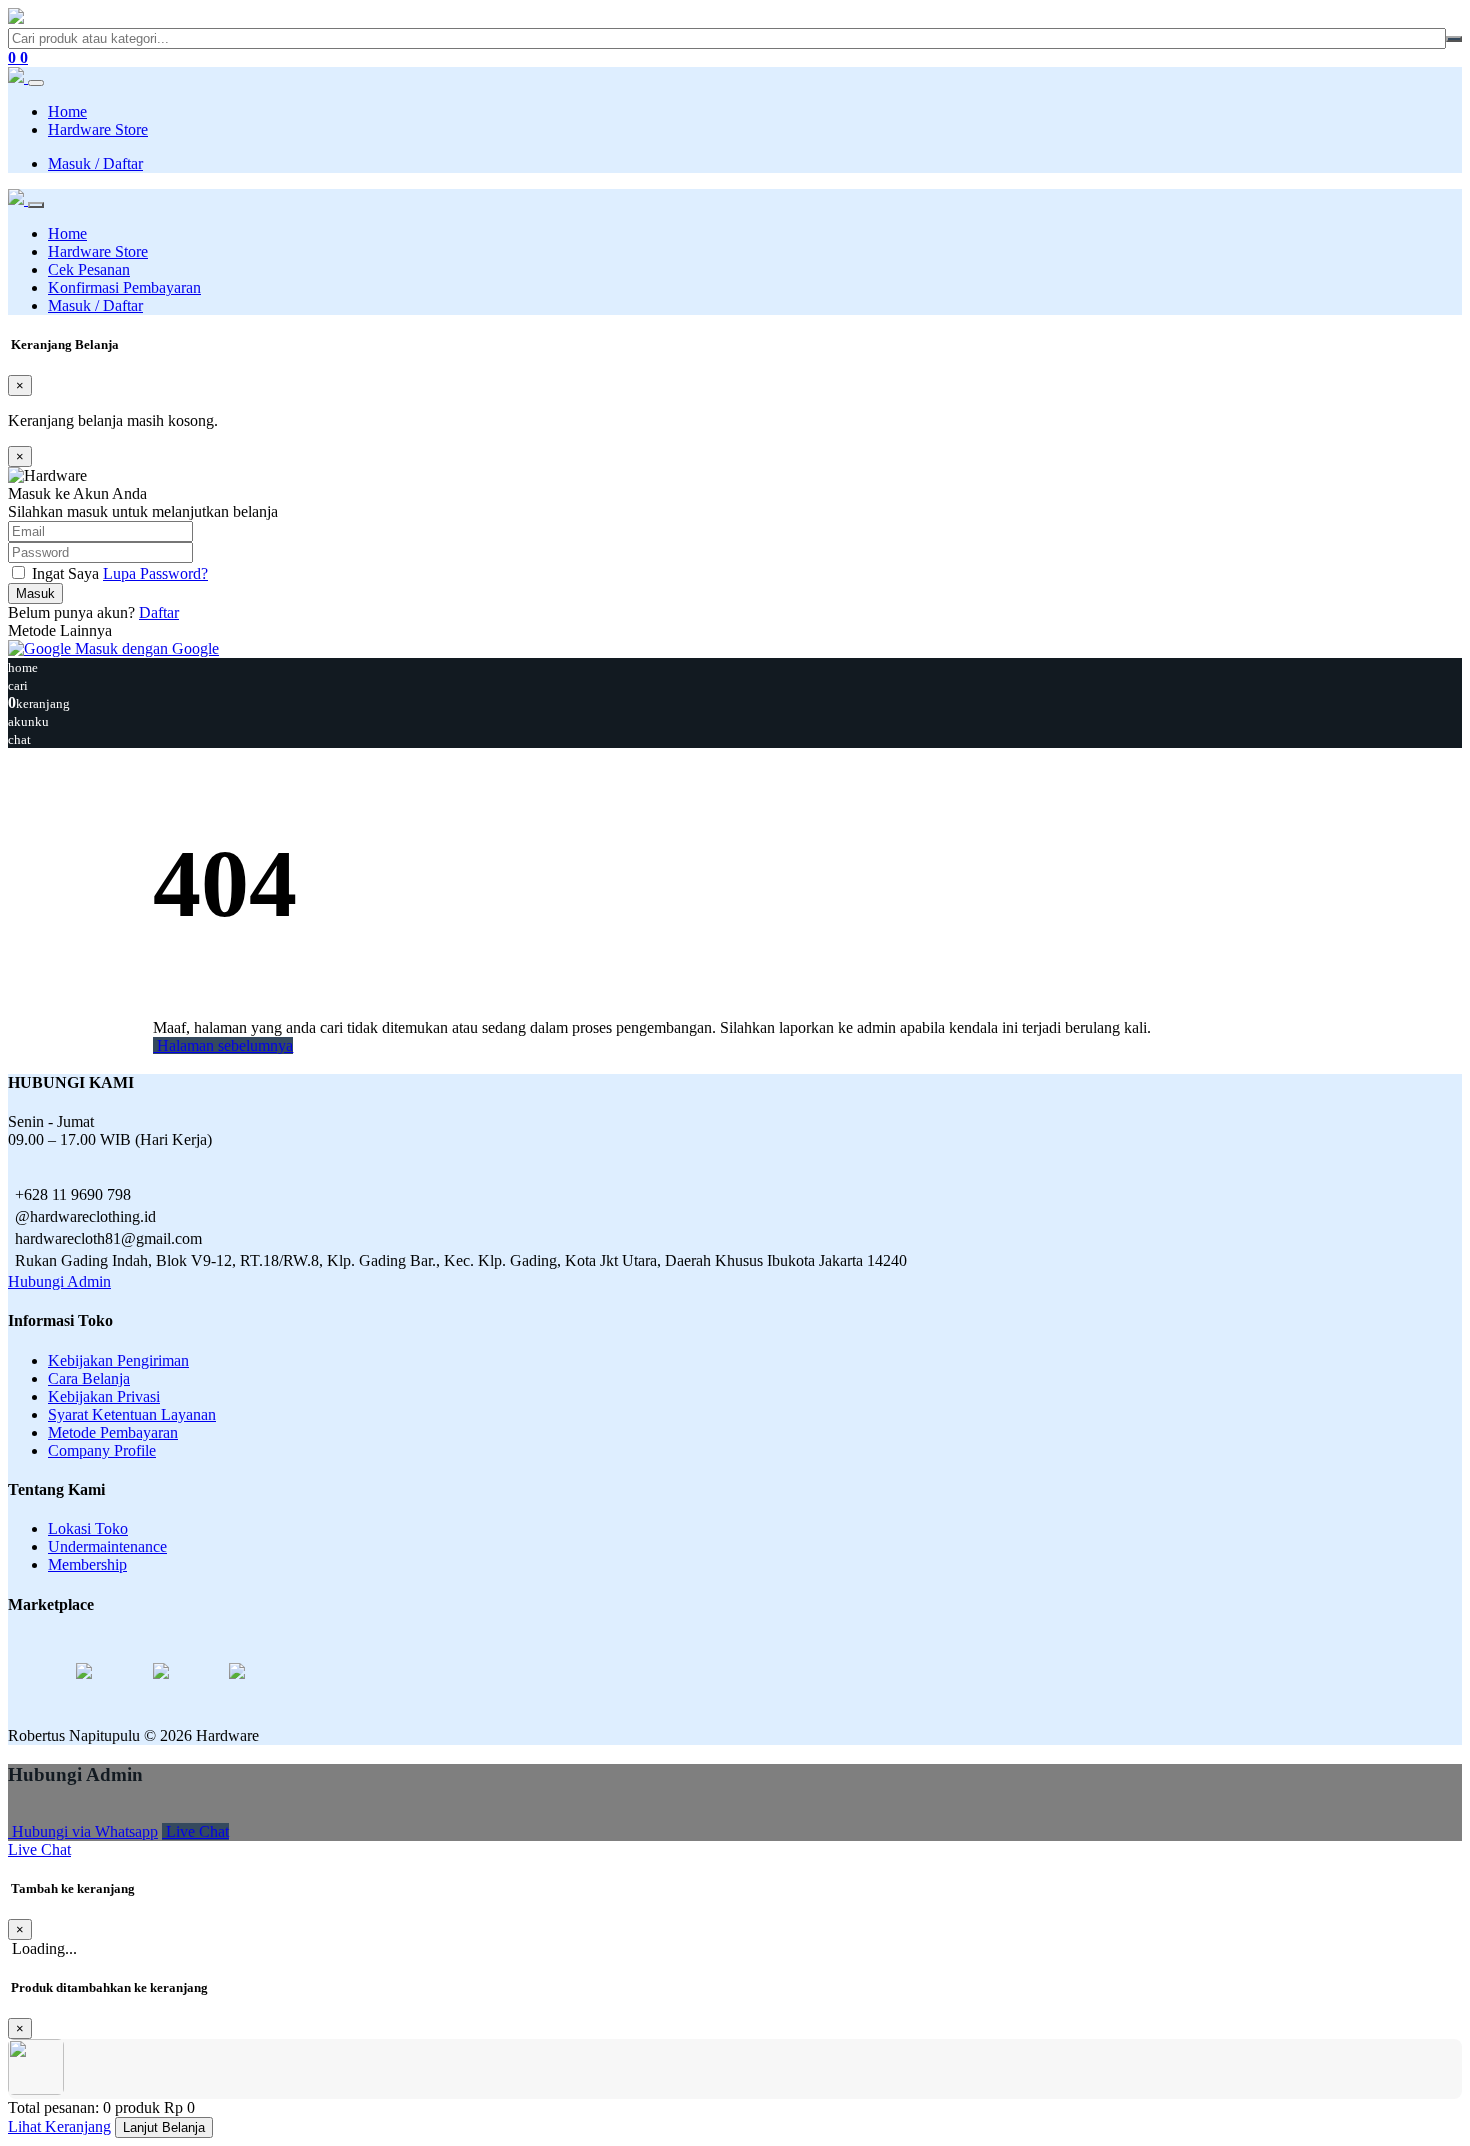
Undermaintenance (107, 1546)
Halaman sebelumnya (223, 1045)
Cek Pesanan (89, 269)
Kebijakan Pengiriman (118, 1360)
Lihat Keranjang (59, 2126)
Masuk (35, 593)
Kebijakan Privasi (104, 1396)
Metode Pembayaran (113, 1432)
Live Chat (195, 1831)
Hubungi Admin (59, 1281)
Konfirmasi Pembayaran (124, 287)
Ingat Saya (65, 573)
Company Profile (102, 1450)
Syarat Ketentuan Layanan (132, 1414)
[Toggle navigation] (36, 83)
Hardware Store (98, 129)
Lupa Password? (155, 573)
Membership (87, 1564)
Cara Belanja (89, 1378)
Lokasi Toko (88, 1528)
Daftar (159, 612)
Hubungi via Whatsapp (83, 1831)
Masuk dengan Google (145, 648)
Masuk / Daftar (95, 163)
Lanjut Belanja (164, 2127)
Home (67, 111)
